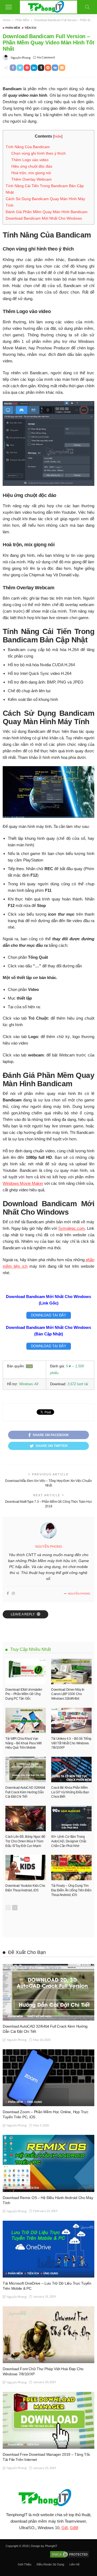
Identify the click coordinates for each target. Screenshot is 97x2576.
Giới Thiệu (25, 2564)
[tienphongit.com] (49, 6)
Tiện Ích (30, 28)
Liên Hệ (75, 2564)
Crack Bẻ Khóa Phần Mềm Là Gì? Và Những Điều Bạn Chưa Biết (70, 1792)
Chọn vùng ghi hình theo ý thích (39, 153)
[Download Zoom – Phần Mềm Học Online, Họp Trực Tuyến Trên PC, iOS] (48, 2078)
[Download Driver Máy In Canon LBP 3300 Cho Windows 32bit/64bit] (71, 1671)
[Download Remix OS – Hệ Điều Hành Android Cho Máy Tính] (48, 2163)
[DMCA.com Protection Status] (69, 2554)
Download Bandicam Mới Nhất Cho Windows (44, 218)
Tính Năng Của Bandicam (28, 147)
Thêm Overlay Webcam (32, 179)
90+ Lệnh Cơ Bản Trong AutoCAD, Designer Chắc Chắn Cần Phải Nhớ (69, 1841)
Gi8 (65, 2528)
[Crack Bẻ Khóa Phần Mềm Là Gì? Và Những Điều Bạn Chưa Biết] (71, 1770)
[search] (87, 7)
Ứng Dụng (35, 2102)
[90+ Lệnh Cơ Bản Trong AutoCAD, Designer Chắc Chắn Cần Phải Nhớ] (71, 1819)
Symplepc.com (72, 1228)
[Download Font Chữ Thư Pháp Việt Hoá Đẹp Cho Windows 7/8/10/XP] (48, 2335)
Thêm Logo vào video (30, 160)
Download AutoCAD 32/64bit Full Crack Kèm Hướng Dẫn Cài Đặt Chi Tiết (25, 1792)
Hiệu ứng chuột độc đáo (32, 166)
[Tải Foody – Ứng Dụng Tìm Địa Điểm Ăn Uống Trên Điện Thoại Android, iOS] (71, 1868)
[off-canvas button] (9, 7)
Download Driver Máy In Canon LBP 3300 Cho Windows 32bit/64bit (68, 1694)
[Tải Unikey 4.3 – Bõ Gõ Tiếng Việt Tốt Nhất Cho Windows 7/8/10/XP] (71, 1720)
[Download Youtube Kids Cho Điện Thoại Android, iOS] (26, 1868)
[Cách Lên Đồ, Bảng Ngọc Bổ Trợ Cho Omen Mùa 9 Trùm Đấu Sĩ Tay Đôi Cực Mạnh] (26, 1819)
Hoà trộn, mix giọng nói (31, 173)
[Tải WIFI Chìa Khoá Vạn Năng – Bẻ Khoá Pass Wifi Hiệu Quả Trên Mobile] (26, 1720)
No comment (46, 57)
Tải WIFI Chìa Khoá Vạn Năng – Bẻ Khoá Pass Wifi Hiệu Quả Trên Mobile (23, 1743)
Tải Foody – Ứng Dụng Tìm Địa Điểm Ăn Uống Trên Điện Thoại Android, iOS (71, 1890)
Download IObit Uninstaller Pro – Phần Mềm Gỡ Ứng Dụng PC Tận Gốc (24, 1694)
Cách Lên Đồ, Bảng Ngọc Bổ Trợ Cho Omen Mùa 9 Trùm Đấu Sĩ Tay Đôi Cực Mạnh (25, 1841)
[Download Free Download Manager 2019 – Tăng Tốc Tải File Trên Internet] (48, 2420)
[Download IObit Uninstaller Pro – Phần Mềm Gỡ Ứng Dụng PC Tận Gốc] (26, 1671)
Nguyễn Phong (21, 58)
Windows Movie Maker (23, 1183)
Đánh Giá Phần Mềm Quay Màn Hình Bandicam (47, 212)
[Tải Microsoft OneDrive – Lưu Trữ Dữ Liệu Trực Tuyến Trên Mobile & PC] (48, 2249)
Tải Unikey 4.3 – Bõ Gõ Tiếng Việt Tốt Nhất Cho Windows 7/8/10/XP (71, 1743)
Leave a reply (23, 1614)
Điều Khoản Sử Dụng (50, 2564)
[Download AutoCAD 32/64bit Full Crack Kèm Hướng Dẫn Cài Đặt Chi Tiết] (26, 1770)
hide (58, 136)
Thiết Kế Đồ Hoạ (39, 2016)
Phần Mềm (13, 28)
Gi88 (74, 2528)
